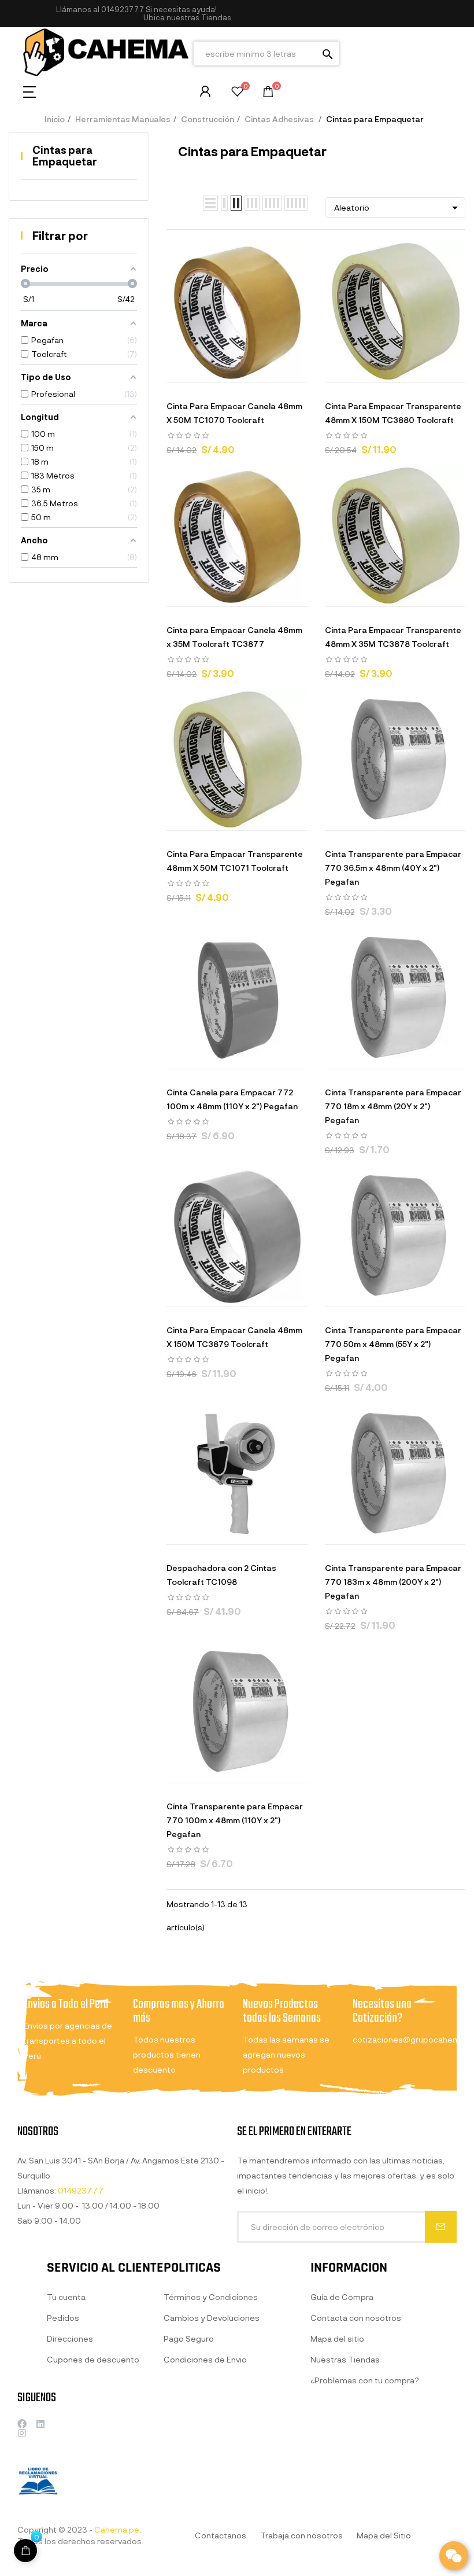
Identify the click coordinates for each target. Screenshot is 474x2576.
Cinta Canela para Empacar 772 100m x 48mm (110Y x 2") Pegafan (232, 1099)
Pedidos (63, 2318)
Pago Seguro (189, 2338)
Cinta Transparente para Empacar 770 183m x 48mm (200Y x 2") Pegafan (393, 1582)
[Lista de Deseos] (237, 93)
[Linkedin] (40, 2424)
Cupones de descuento (93, 2359)
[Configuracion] (205, 91)
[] (194, 371)
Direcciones (70, 2338)
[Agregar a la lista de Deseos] (251, 371)
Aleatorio (398, 208)
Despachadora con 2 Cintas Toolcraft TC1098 (221, 1575)
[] (25, 2551)
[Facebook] (22, 2424)
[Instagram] (22, 2433)
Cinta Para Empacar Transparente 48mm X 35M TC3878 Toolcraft (393, 637)
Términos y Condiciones (211, 2297)
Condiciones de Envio (205, 2359)
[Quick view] (223, 371)
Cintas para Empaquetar (65, 156)
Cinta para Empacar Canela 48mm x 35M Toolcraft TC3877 (234, 637)
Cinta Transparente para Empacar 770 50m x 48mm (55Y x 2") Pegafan (393, 1344)
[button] (187, 18)
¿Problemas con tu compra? (365, 2380)
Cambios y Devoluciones (212, 2318)
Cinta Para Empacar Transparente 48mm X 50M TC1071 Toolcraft (235, 861)
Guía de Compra (342, 2297)
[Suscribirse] (441, 2227)
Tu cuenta (66, 2297)
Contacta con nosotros (356, 2318)
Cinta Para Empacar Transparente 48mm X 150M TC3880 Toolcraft (393, 413)
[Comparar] (280, 371)
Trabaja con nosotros (301, 2535)
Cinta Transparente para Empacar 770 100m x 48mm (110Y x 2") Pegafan (235, 1820)
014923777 (123, 9)
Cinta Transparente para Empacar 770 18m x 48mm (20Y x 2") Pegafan (393, 1106)
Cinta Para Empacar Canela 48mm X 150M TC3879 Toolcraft (234, 1337)
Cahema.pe (117, 2529)
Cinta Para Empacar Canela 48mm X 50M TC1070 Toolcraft (234, 413)
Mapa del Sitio (384, 2535)
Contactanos (221, 2535)
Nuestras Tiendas (345, 2359)
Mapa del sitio (337, 2338)
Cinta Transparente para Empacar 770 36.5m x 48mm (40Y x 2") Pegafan (393, 868)
